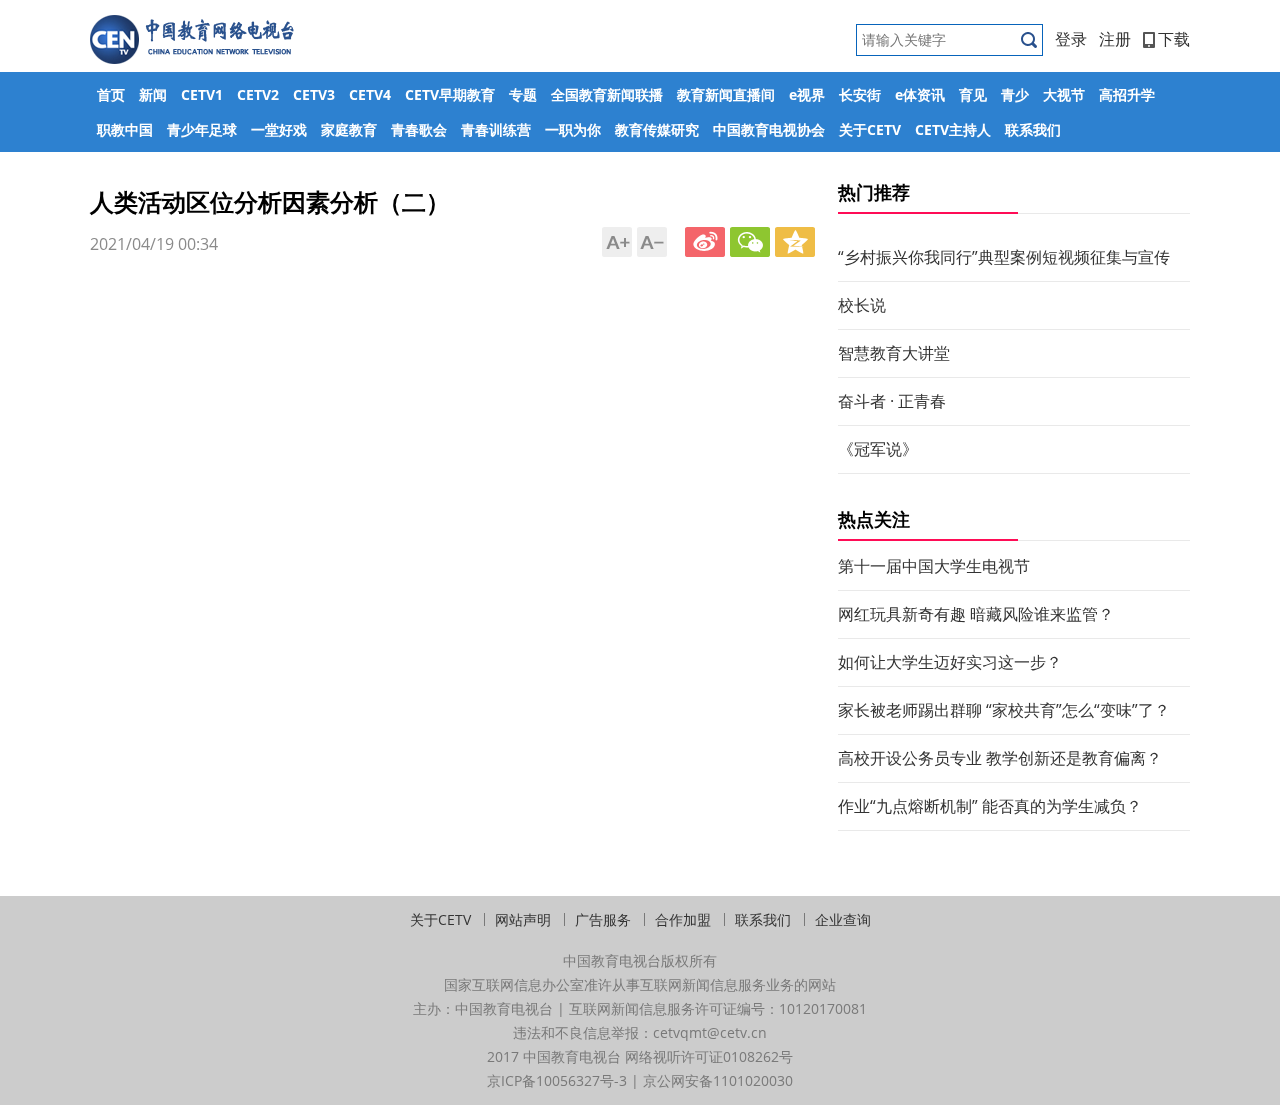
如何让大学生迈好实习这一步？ (950, 662)
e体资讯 (920, 94)
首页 (111, 94)
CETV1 (202, 94)
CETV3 (314, 94)
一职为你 (573, 129)
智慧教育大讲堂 (894, 353)
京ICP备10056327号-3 (557, 1080)
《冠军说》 (878, 449)
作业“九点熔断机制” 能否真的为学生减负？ (990, 806)
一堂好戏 (279, 129)
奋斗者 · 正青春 (892, 401)
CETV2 (258, 94)
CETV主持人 (953, 129)
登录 (1071, 39)
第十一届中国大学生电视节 (934, 566)
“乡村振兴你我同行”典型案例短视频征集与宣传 (1004, 257)
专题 (523, 94)
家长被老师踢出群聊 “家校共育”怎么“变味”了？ (1004, 710)
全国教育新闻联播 (607, 94)
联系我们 (1033, 129)
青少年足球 (202, 129)
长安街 (860, 94)
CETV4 (370, 94)
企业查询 (843, 919)
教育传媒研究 (657, 129)
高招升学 (1127, 94)
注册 (1115, 39)
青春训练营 (496, 129)
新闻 (153, 94)
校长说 (862, 305)
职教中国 (125, 129)
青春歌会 (419, 129)
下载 (1174, 39)
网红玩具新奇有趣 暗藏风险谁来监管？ (976, 614)
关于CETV (870, 129)
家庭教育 (349, 129)
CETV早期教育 (450, 94)
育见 (973, 94)
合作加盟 (683, 919)
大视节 (1064, 94)
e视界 (807, 94)
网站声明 (523, 919)
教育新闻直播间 (726, 94)
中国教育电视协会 (769, 129)
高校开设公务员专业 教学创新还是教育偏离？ (1000, 758)
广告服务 (603, 919)
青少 (1015, 94)
